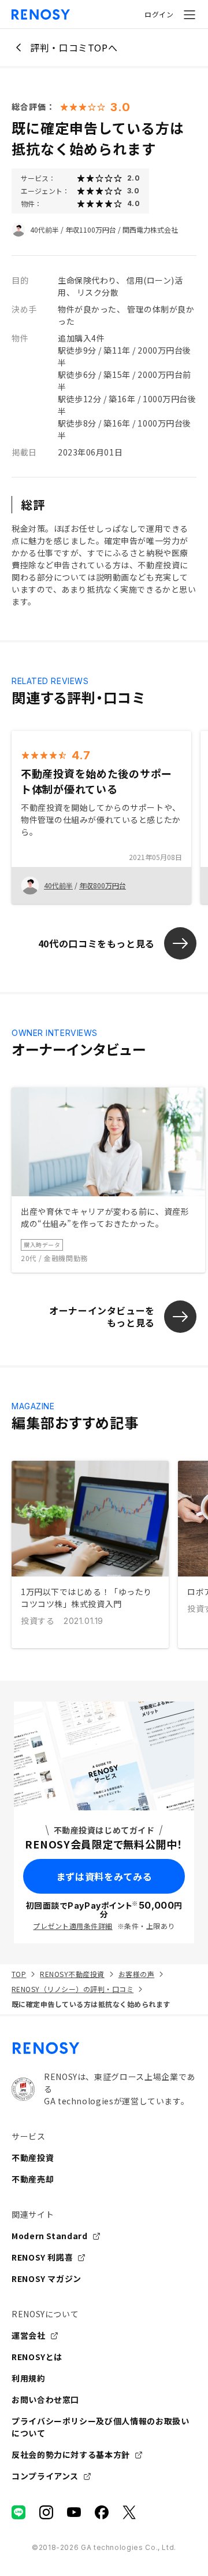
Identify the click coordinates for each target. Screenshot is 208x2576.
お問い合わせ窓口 (45, 2399)
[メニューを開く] (190, 14)
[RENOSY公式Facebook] (102, 2512)
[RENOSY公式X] (129, 2512)
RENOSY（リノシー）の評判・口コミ (73, 1989)
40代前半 (44, 229)
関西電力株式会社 (150, 229)
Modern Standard (50, 2236)
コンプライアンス (45, 2476)
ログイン (159, 14)
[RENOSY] (104, 2048)
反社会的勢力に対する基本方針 (71, 2454)
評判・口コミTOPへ (74, 47)
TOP (19, 1974)
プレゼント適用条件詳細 (73, 1926)
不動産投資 (33, 2158)
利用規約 (29, 2378)
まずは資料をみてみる (104, 1876)
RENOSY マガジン (47, 2279)
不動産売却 (33, 2179)
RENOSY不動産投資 (72, 1974)
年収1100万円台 (91, 229)
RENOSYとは (37, 2357)
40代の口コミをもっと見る (96, 943)
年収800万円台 (103, 885)
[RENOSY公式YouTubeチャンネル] (74, 2512)
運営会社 (29, 2335)
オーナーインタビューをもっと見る (102, 1316)
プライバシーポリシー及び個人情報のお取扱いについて (100, 2427)
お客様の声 (136, 1974)
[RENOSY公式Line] (18, 2512)
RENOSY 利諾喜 (42, 2257)
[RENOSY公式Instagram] (46, 2512)
